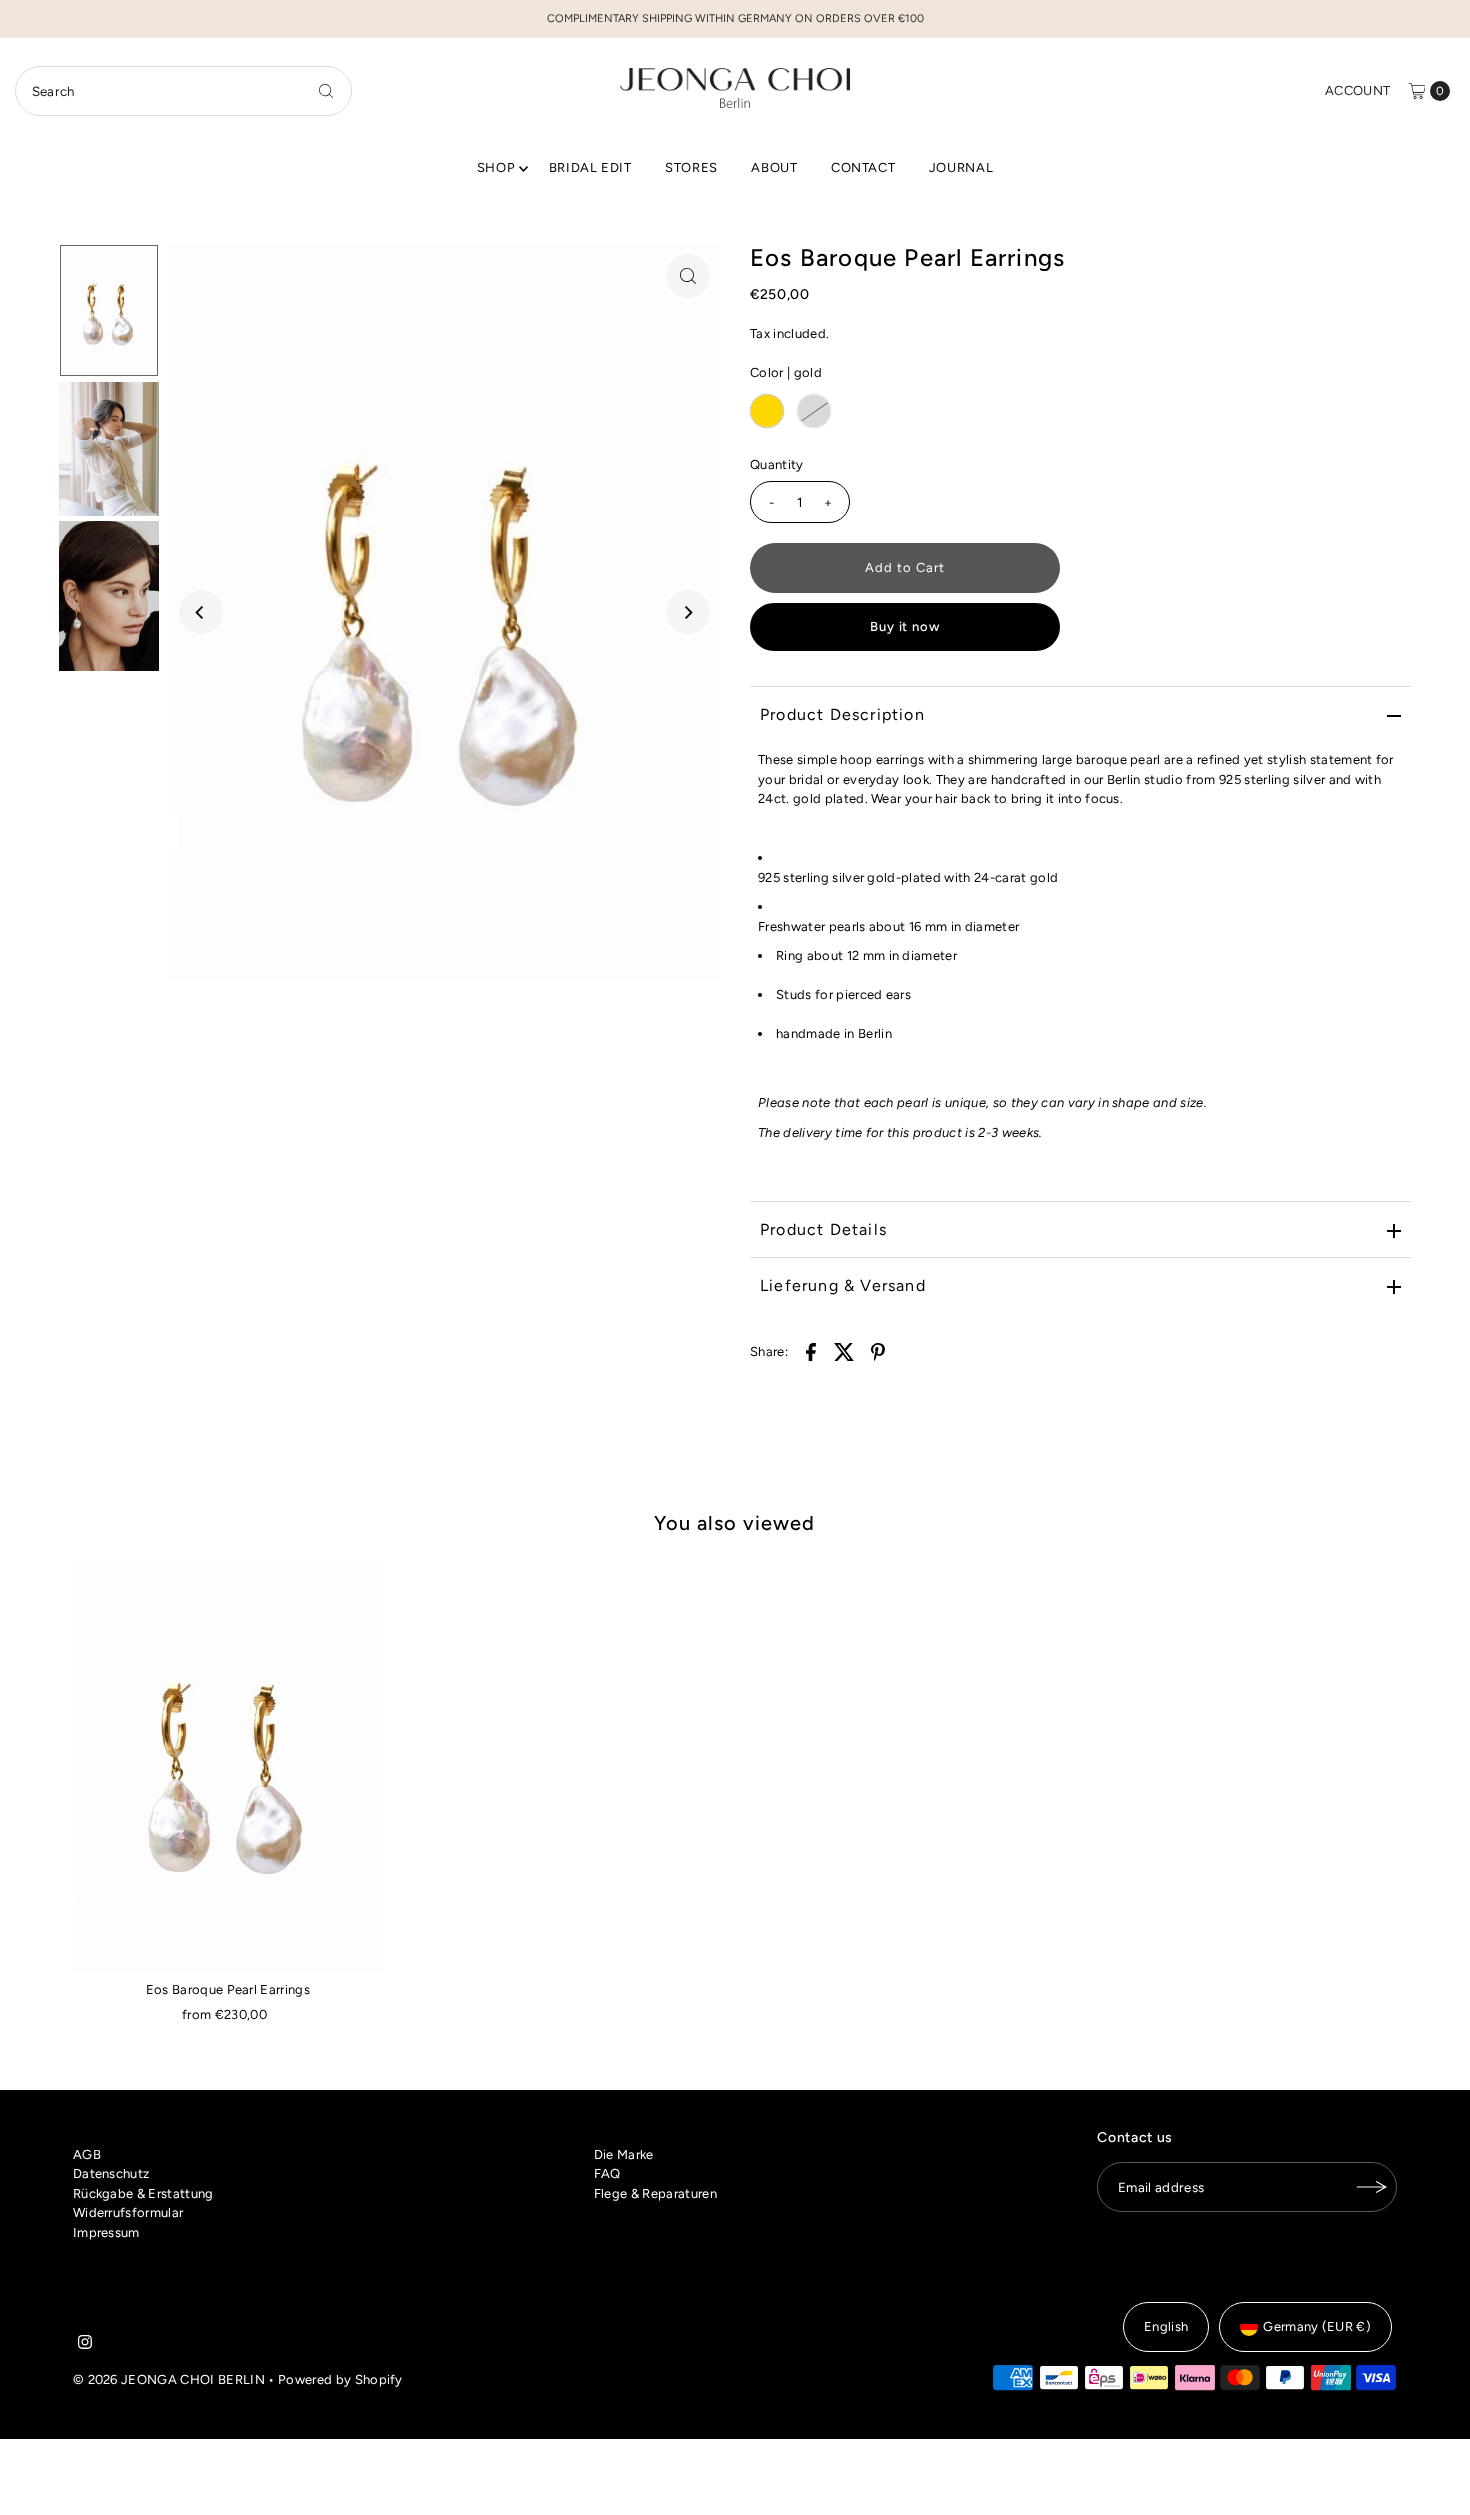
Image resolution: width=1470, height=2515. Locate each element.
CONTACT (863, 167)
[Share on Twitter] (845, 1351)
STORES (691, 167)
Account (1357, 90)
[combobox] (184, 91)
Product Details (823, 1229)
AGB (87, 2154)
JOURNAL (961, 167)
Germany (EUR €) (1317, 2326)
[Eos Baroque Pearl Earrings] (228, 1766)
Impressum (106, 2232)
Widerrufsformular (128, 2212)
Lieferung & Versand (843, 1285)
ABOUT (774, 167)
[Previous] (201, 612)
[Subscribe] (1372, 2187)
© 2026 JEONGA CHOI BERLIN (169, 2379)
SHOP (496, 167)
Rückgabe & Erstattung (143, 2193)
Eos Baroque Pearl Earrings (228, 1989)
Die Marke (624, 2154)
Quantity (777, 464)
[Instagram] (85, 2345)
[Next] (688, 612)
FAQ (607, 2173)
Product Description (842, 714)
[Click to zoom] (688, 276)
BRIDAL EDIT (590, 167)
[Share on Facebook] (811, 1351)
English (1166, 2326)
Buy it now (905, 626)
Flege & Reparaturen (655, 2193)
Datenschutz (111, 2173)
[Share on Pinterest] (878, 1351)
